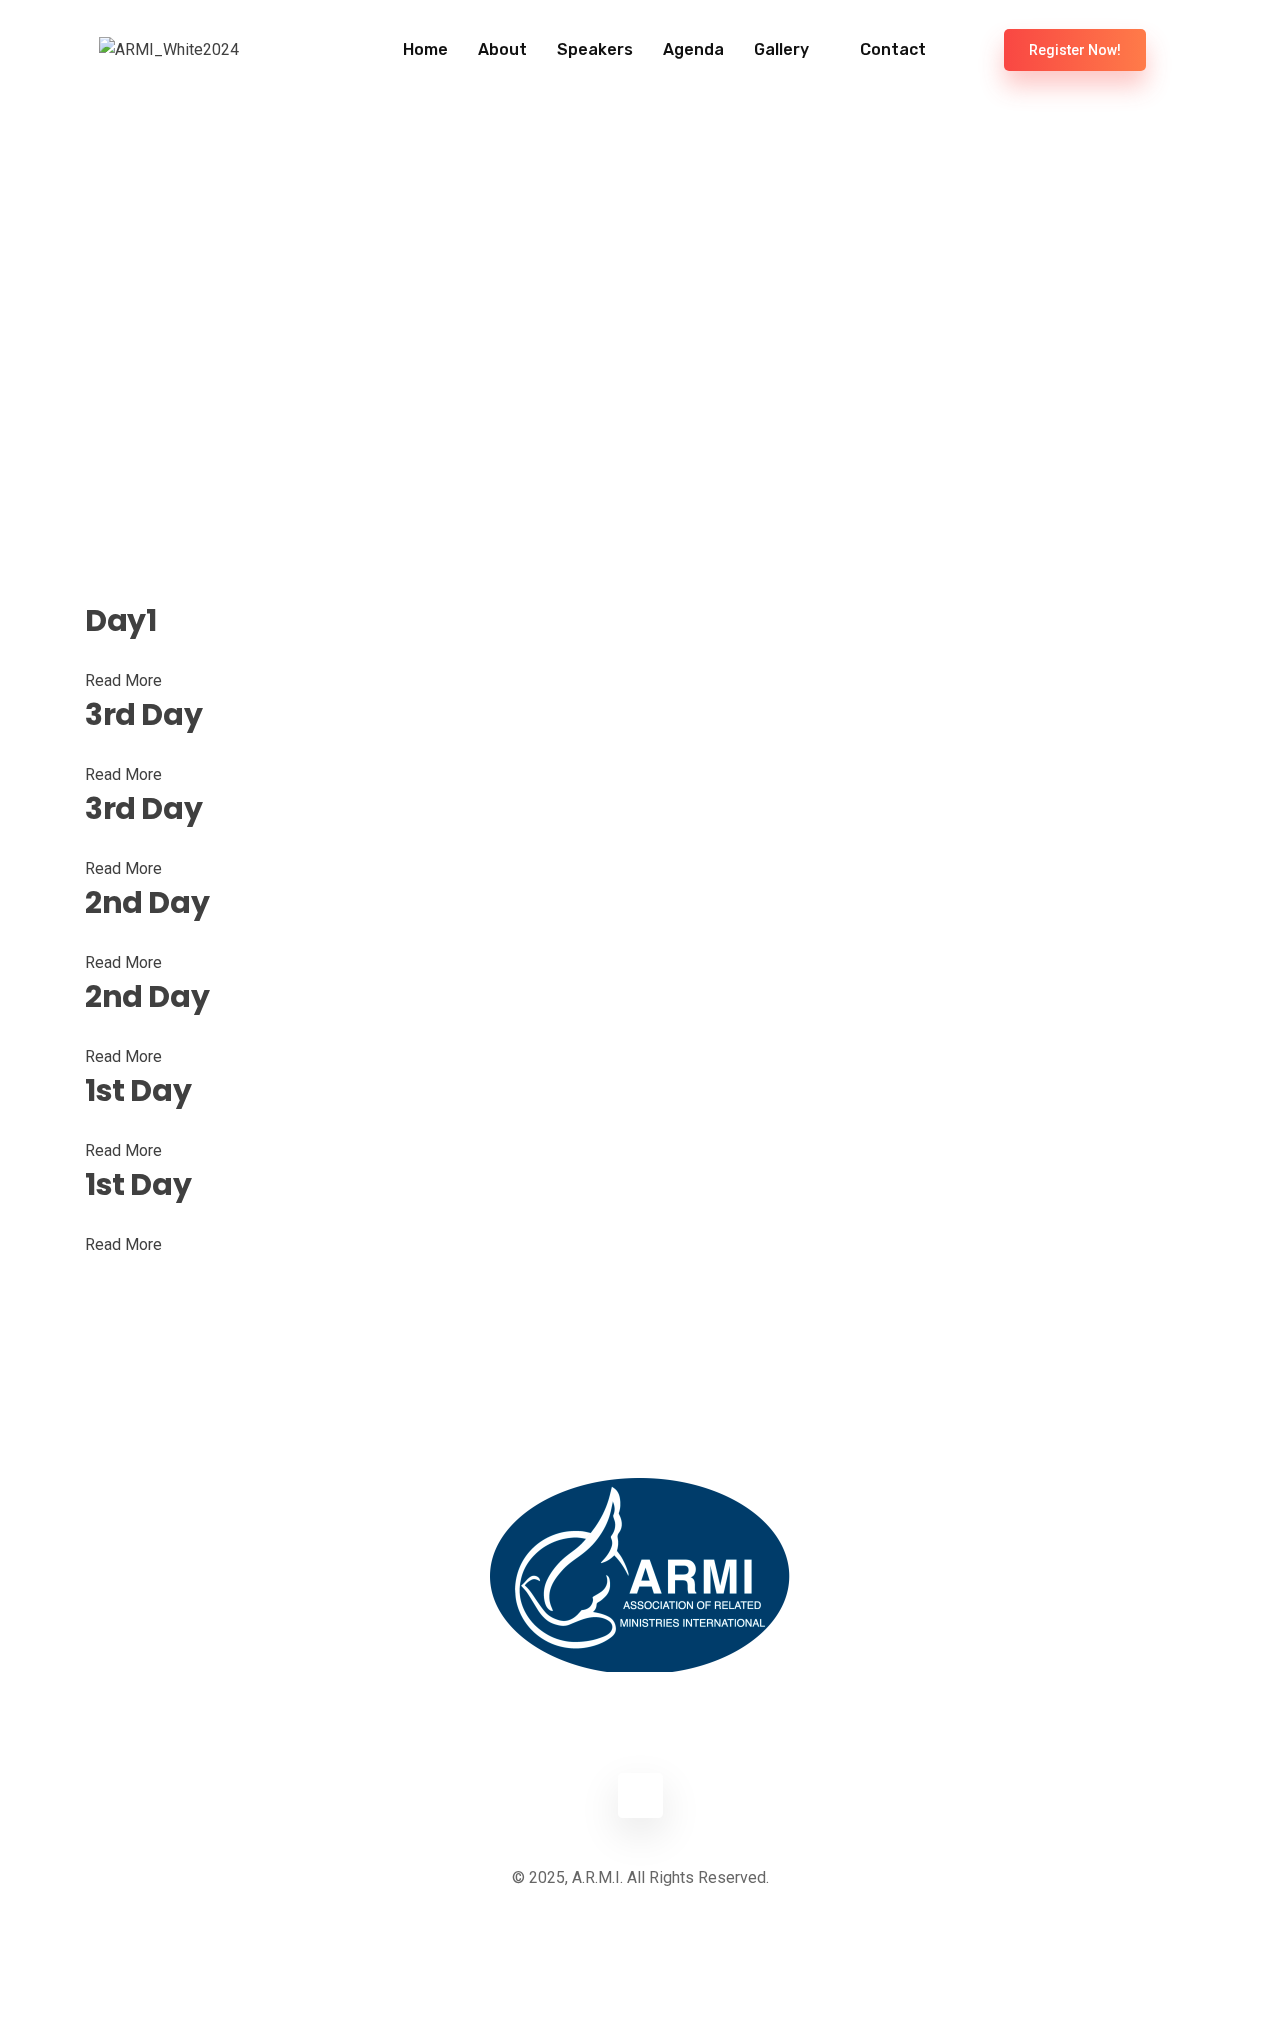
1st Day (138, 1091)
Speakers (595, 49)
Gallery (781, 49)
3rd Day (143, 715)
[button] (972, 41)
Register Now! (1075, 50)
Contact (893, 49)
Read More (123, 680)
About (502, 49)
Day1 (120, 621)
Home (425, 49)
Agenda (693, 49)
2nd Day (147, 903)
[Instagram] (640, 1795)
